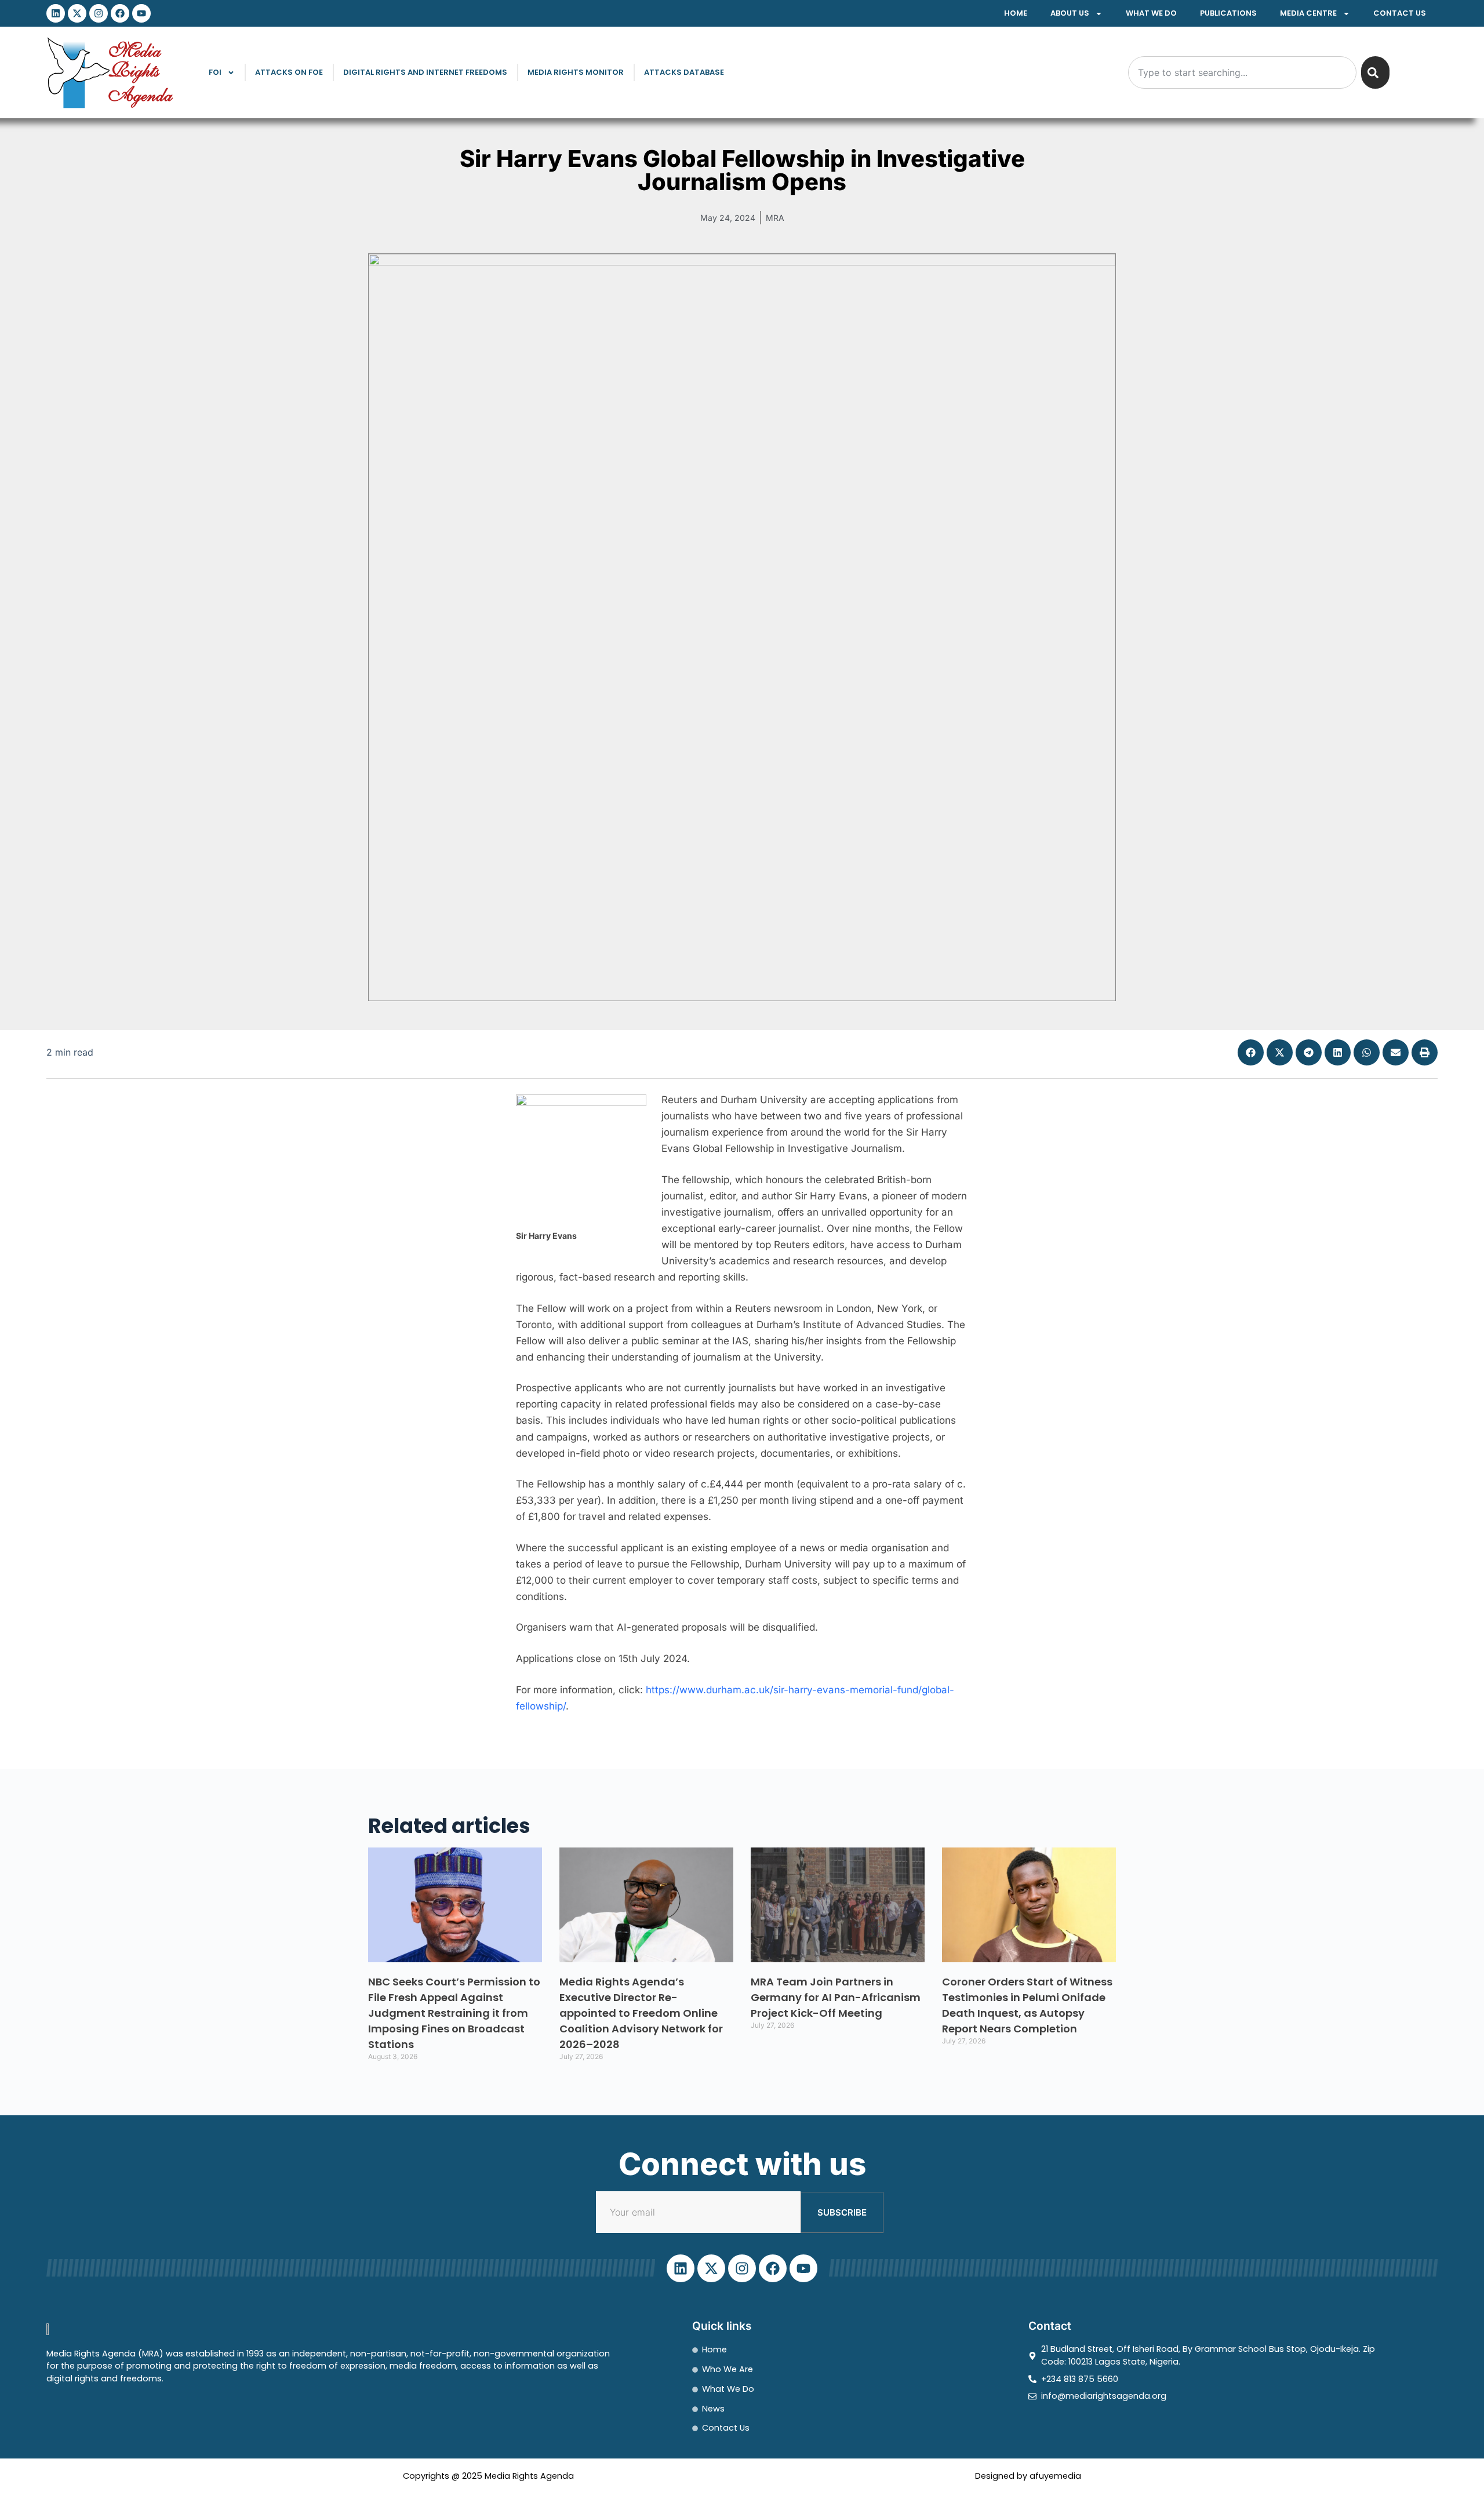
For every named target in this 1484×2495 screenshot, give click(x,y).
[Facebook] (120, 13)
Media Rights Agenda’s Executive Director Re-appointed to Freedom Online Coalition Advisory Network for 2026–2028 (641, 2013)
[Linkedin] (56, 13)
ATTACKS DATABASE (684, 72)
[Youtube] (141, 13)
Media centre (1308, 13)
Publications (1228, 13)
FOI (215, 72)
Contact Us (1400, 13)
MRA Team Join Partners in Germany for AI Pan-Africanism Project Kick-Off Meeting (836, 1997)
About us (1070, 13)
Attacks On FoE (289, 72)
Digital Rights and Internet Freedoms (425, 72)
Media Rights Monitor (576, 72)
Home (1016, 13)
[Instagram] (99, 13)
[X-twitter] (77, 13)
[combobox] (1242, 72)
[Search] (1375, 72)
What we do (1151, 13)
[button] (1251, 1052)
